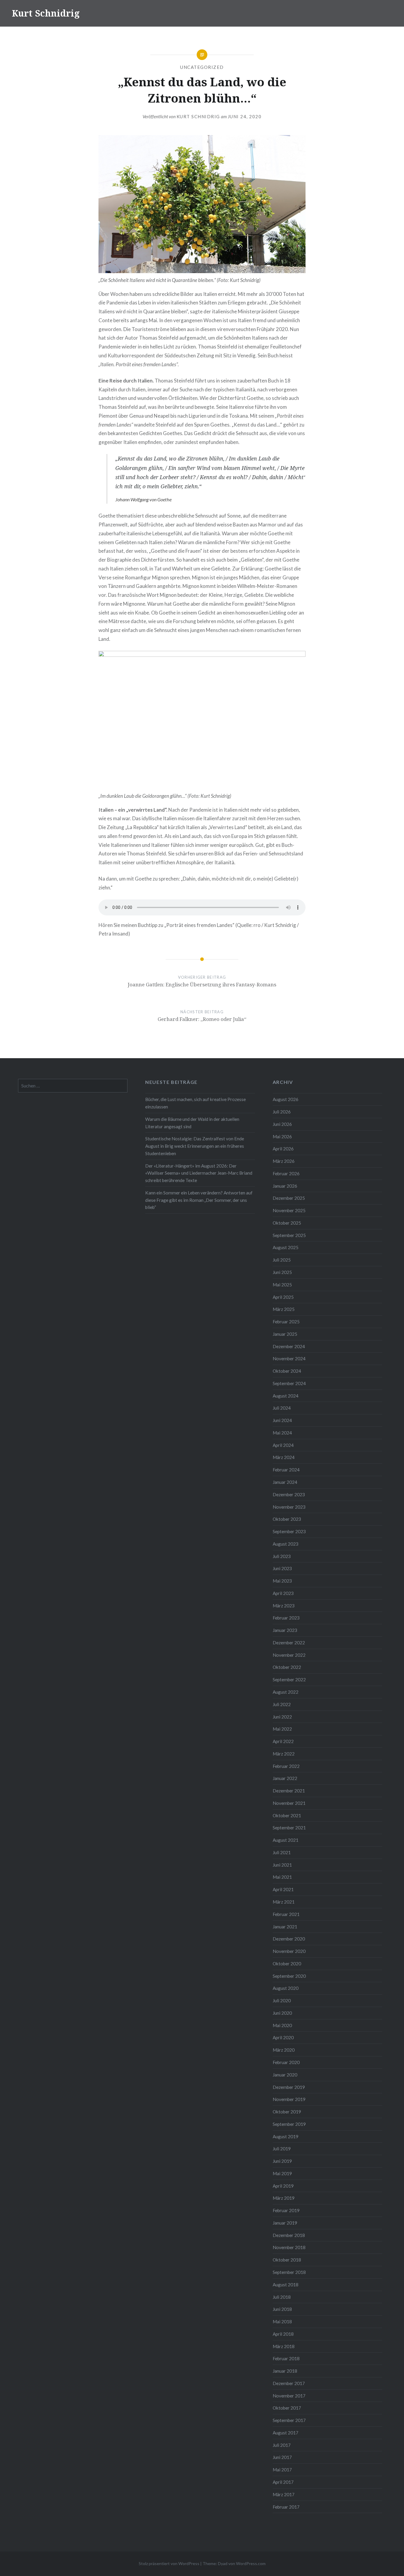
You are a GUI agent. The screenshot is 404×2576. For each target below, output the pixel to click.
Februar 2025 (286, 1322)
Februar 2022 (286, 1766)
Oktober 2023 (287, 1519)
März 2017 (284, 2494)
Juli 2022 (282, 1704)
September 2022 (289, 1679)
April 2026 (283, 1149)
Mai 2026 (282, 1137)
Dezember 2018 (289, 2235)
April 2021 (283, 1889)
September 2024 (289, 1383)
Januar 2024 (285, 1482)
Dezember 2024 (289, 1346)
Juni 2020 (282, 2013)
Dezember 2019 (289, 2087)
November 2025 (289, 1210)
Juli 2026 (282, 1112)
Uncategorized (202, 67)
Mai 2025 (282, 1285)
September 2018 (289, 2272)
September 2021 (289, 1828)
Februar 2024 (286, 1470)
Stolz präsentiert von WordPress (169, 2563)
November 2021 (289, 1803)
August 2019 (286, 2136)
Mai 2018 (282, 2322)
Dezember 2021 (289, 1791)
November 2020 (289, 1951)
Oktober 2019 (287, 2112)
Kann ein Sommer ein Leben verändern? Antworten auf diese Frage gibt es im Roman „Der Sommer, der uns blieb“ (199, 1200)
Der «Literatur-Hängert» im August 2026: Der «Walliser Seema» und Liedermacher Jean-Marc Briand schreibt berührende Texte (199, 1173)
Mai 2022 (282, 1729)
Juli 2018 (282, 2297)
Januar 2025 (285, 1334)
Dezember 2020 (289, 1939)
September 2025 (289, 1235)
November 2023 (289, 1507)
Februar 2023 (286, 1618)
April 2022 (283, 1741)
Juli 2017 (282, 2445)
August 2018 (286, 2285)
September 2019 (289, 2124)
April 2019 (283, 2186)
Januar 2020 (285, 2075)
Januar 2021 (285, 1927)
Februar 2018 (286, 2358)
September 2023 (289, 1531)
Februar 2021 (286, 1914)
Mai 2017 (282, 2470)
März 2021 (284, 1902)
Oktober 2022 (287, 1667)
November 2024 (289, 1358)
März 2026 (284, 1161)
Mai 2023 (282, 1581)
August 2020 (286, 1988)
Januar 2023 (285, 1630)
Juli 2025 (282, 1260)
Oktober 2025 (287, 1223)
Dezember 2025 (289, 1198)
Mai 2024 (282, 1433)
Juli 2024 (282, 1408)
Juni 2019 (282, 2161)
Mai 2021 (282, 1877)
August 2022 (286, 1692)
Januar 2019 (285, 2223)
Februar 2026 (286, 1173)
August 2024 (286, 1396)
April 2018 (283, 2334)
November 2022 (289, 1655)
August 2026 (286, 1099)
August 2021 (286, 1840)
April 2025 (283, 1297)
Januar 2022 (285, 1778)
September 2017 (289, 2420)
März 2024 (284, 1457)
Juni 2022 (282, 1717)
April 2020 (283, 2037)
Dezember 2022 (289, 1643)
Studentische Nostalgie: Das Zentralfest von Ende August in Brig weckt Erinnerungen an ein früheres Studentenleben (195, 1146)
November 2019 (289, 2099)
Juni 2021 (282, 1865)
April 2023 (283, 1593)
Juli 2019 (282, 2149)
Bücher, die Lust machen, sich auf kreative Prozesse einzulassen (195, 1103)
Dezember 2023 (289, 1494)
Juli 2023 (282, 1556)
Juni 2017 (282, 2457)
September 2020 (289, 1976)
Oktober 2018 (287, 2260)
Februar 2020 (286, 2062)
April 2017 (283, 2482)
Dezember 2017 (289, 2383)
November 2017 (289, 2396)
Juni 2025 (282, 1272)
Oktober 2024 (287, 1371)
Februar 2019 (286, 2210)
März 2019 (284, 2198)
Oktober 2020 (287, 1964)
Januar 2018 (285, 2371)
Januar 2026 (285, 1186)
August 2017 (286, 2433)
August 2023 (286, 1544)
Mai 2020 (282, 2025)
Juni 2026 (282, 1124)
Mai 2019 (282, 2173)
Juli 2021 (282, 1852)
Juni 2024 (282, 1420)
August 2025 (286, 1247)
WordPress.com (251, 2563)
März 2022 (284, 1754)
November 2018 (289, 2247)
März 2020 (284, 2050)
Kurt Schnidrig (46, 13)
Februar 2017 (286, 2507)
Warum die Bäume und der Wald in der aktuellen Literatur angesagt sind (192, 1123)
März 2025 (284, 1309)
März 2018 (284, 2346)
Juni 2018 (282, 2309)
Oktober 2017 (287, 2408)
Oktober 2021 (287, 1815)
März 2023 (284, 1606)
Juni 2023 (282, 1568)
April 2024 (283, 1445)
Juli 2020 (282, 2001)
